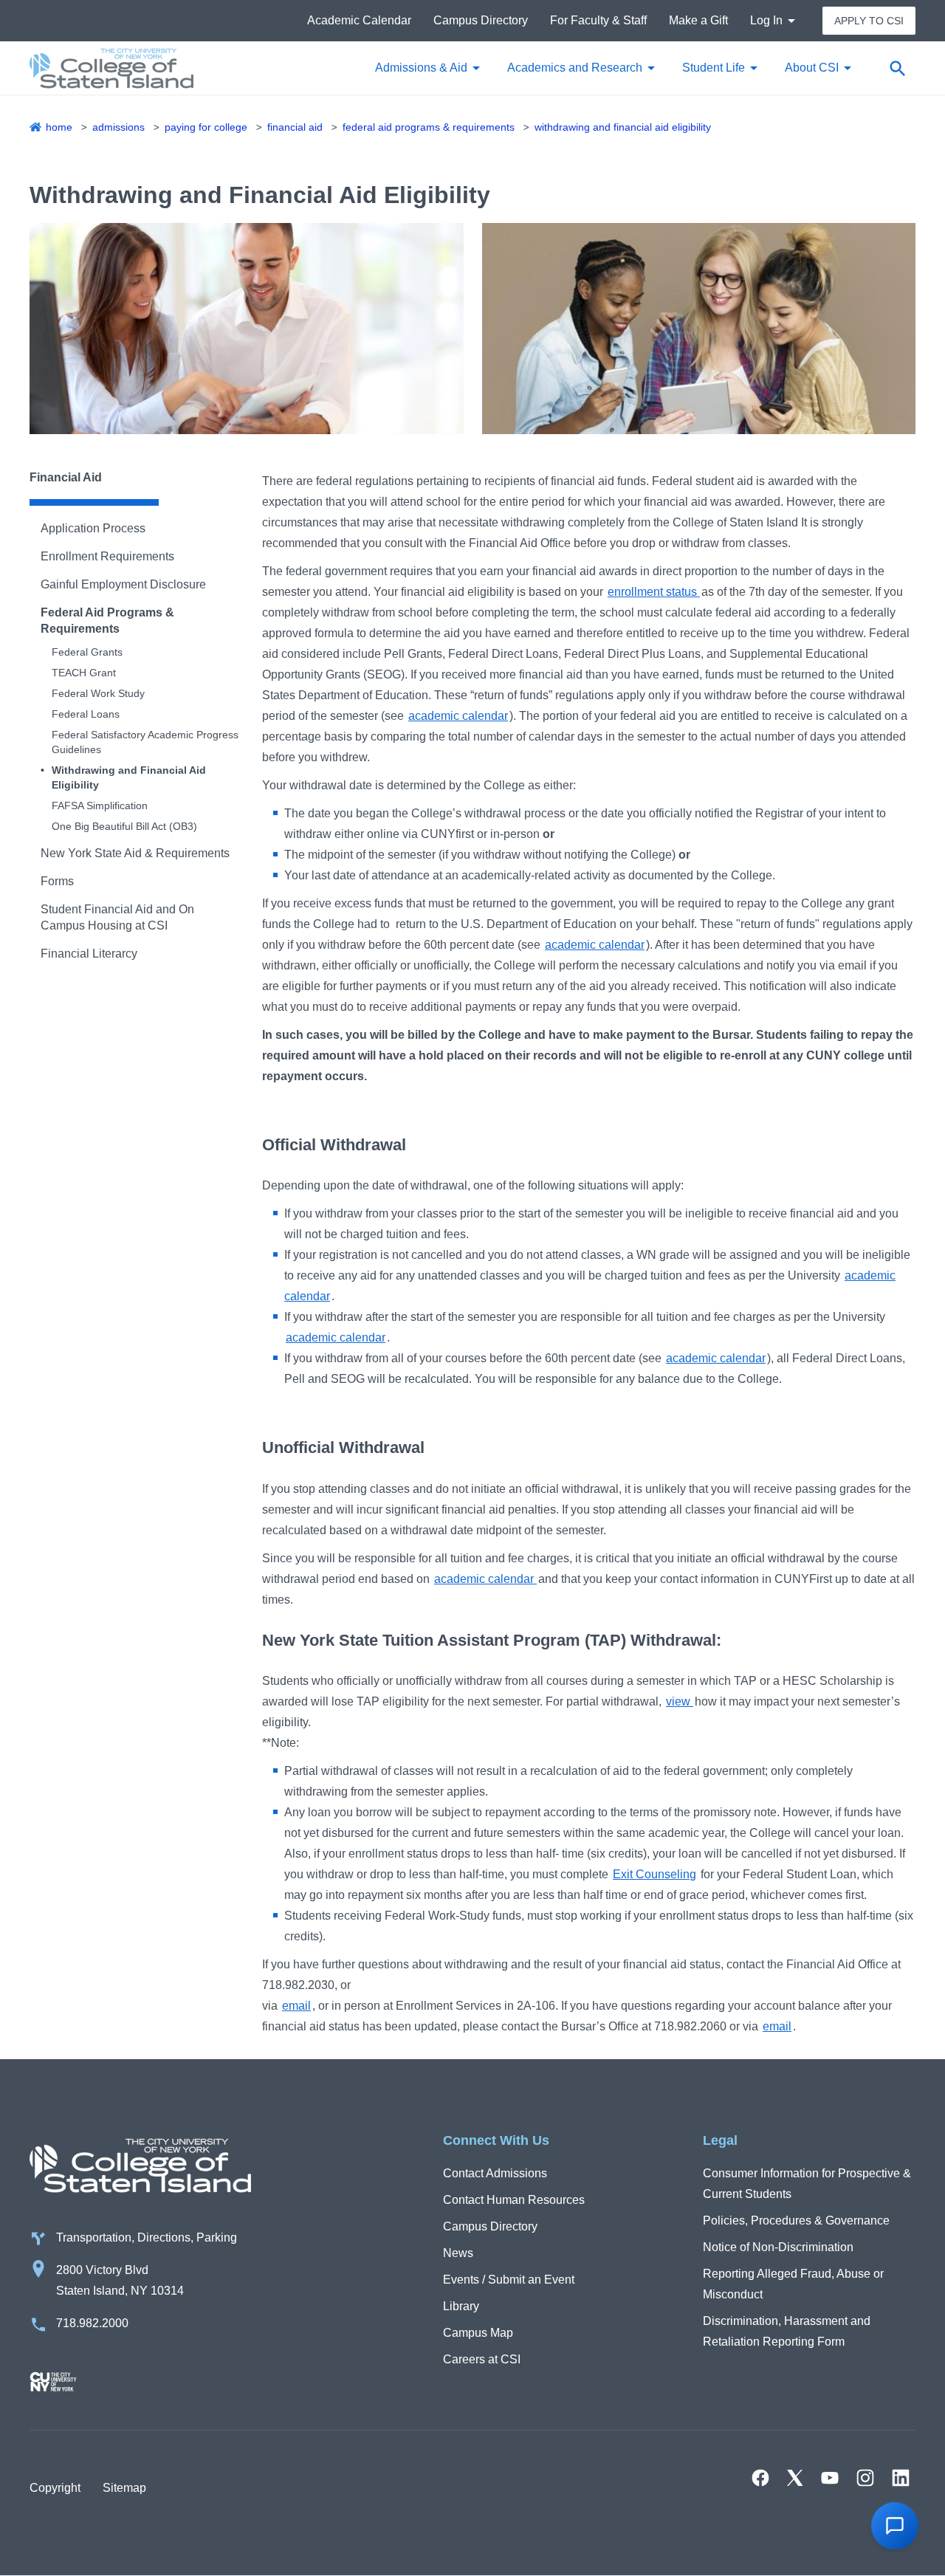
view (680, 1701)
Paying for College (206, 127)
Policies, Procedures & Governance (796, 2220)
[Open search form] (897, 68)
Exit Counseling (654, 1874)
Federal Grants (87, 652)
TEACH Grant (84, 673)
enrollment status (654, 592)
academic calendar (458, 716)
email (296, 2006)
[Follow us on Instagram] (865, 2478)
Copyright (55, 2488)
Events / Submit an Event (509, 2280)
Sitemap (124, 2488)
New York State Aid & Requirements (135, 853)
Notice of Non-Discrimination (778, 2247)
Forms (57, 881)
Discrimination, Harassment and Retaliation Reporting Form (787, 2331)
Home (59, 127)
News (458, 2253)
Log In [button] (766, 20)
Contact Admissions (495, 2173)
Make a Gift (698, 20)
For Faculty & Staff (598, 20)
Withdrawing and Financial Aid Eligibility (623, 127)
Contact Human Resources (514, 2200)
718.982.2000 (92, 2323)
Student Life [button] (714, 68)
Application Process (93, 528)
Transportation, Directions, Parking (147, 2237)
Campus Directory (481, 20)
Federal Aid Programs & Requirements (429, 127)
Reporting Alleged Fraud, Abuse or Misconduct (793, 2284)
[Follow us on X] (795, 2478)
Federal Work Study (98, 693)
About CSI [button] (812, 68)
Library (461, 2306)
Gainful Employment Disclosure (123, 584)
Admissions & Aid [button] (421, 68)
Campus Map (478, 2333)
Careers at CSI (482, 2359)
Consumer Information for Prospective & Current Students (807, 2184)
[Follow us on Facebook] (760, 2478)
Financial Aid (295, 127)
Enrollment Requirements (107, 556)
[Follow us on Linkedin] (901, 2478)
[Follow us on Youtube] (830, 2478)
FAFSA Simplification (100, 806)
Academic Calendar (359, 20)
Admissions (118, 127)
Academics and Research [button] (575, 68)
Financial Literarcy (89, 954)
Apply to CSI (869, 21)
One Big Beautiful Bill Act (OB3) (124, 826)
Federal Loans (86, 714)
